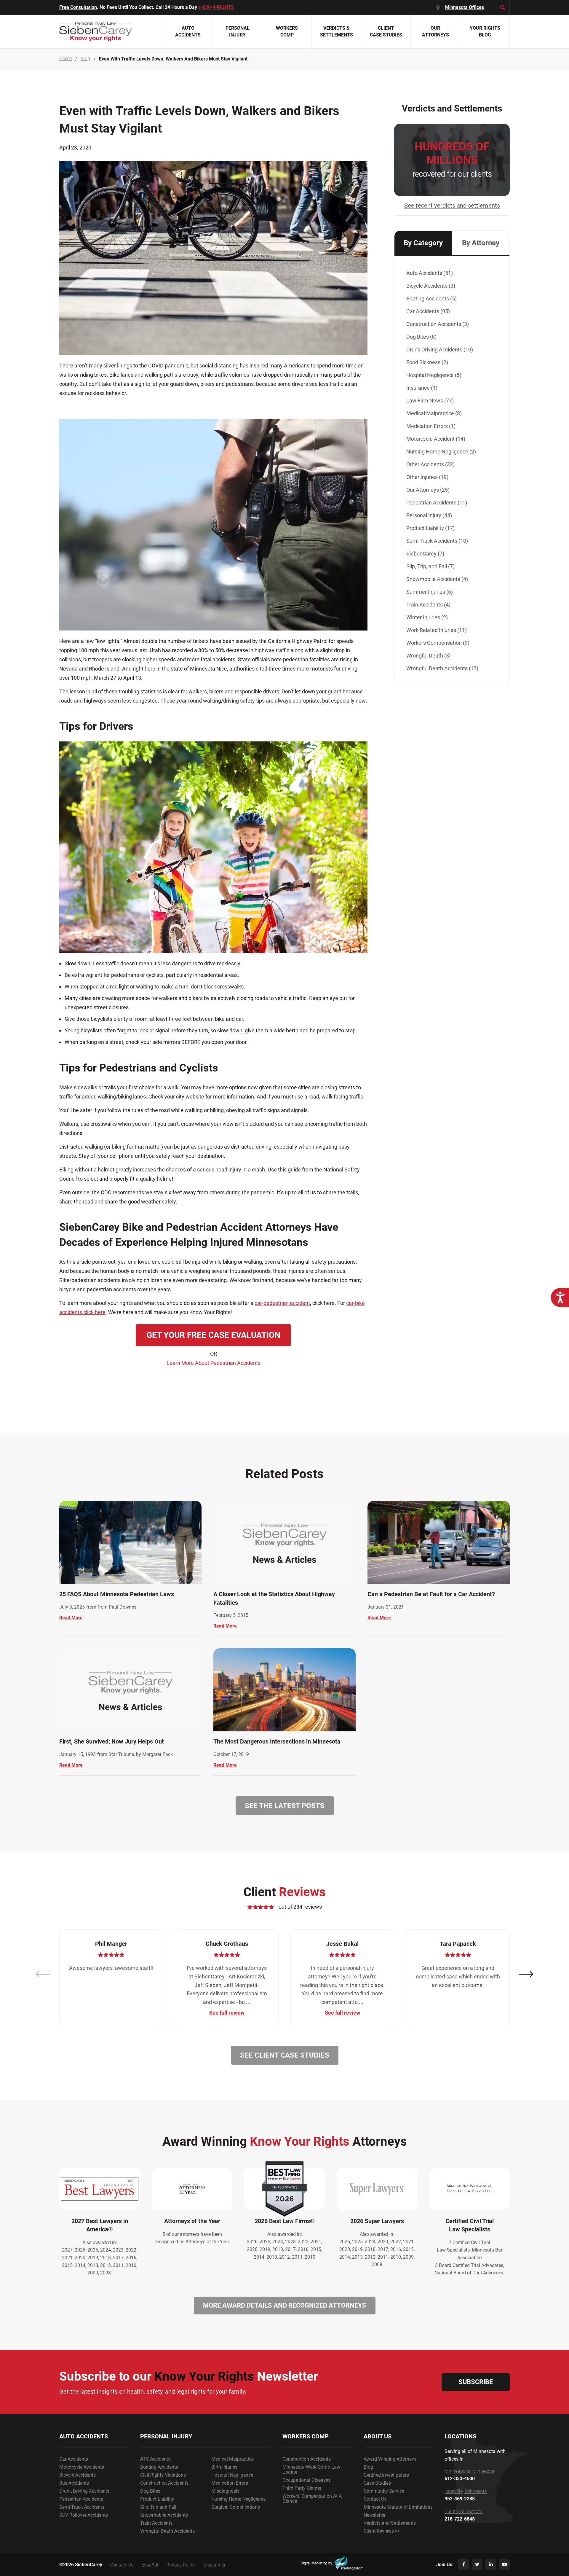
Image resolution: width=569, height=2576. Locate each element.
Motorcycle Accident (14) (436, 439)
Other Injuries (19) (427, 477)
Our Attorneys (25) (428, 490)
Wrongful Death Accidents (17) (442, 668)
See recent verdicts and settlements (452, 206)
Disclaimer (215, 2565)
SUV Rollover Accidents (84, 2515)
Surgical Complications (236, 2507)
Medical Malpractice (232, 2459)
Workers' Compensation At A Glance (312, 2499)
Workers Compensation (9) (438, 643)
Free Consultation (78, 7)
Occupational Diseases (306, 2480)
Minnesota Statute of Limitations (398, 2507)
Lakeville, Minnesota (466, 2491)
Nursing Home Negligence (238, 2499)
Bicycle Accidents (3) (431, 286)
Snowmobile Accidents (164, 2515)
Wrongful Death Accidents (167, 2531)
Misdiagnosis (225, 2491)
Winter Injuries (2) (427, 617)
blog (85, 59)
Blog (368, 2467)
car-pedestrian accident (282, 1303)
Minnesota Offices (465, 7)
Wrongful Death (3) (429, 656)
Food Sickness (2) (427, 362)
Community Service (384, 2491)
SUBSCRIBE (476, 2382)
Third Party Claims (302, 2488)
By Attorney (481, 243)
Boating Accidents (159, 2467)
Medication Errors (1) (431, 426)
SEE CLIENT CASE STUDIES (285, 2055)
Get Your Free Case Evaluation (213, 1335)
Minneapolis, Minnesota (470, 2471)
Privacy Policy (181, 2565)
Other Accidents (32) (430, 464)
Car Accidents (74, 2459)
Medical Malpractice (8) (434, 413)
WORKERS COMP (306, 2436)
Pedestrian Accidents (81, 2499)
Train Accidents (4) (428, 605)
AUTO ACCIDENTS (84, 2436)
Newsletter (375, 2515)
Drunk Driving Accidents (84, 2491)
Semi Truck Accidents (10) (437, 541)
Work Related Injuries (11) (437, 630)
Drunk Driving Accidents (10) (440, 350)
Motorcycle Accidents (82, 2467)
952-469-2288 (460, 2499)
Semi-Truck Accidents (82, 2507)
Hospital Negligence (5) (434, 375)
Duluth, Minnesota (463, 2512)
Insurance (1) (422, 388)
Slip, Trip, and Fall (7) (430, 566)
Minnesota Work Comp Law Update (311, 2470)
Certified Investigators (386, 2475)
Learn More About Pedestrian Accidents (214, 1363)
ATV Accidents (155, 2459)
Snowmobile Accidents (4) (437, 579)
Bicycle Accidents (77, 2475)
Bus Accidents (74, 2483)
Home (65, 59)
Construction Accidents (164, 2483)
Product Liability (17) (430, 528)
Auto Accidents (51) (430, 273)
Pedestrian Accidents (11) (437, 503)
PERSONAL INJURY (166, 2436)
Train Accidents (156, 2523)
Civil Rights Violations (163, 2475)
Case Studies (377, 2483)
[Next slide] (526, 1974)
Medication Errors (230, 2483)
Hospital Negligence (232, 2475)
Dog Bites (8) (421, 337)
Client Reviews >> (382, 2531)
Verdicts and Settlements (390, 2523)
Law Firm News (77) (430, 401)
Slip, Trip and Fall (158, 2507)
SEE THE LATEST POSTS (285, 1806)
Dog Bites (150, 2491)
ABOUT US (378, 2436)
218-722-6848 (460, 2519)
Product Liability (157, 2499)
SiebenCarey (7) (425, 554)
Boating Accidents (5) (431, 298)
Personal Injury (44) (429, 515)
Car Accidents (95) (428, 311)
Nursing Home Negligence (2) (441, 452)
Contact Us (375, 2499)
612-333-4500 (460, 2479)
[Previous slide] (43, 1974)
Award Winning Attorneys (390, 2459)
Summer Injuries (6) (430, 592)
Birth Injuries (224, 2467)
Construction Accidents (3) (438, 324)
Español (150, 2565)
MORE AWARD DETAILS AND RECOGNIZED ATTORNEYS (285, 2305)
